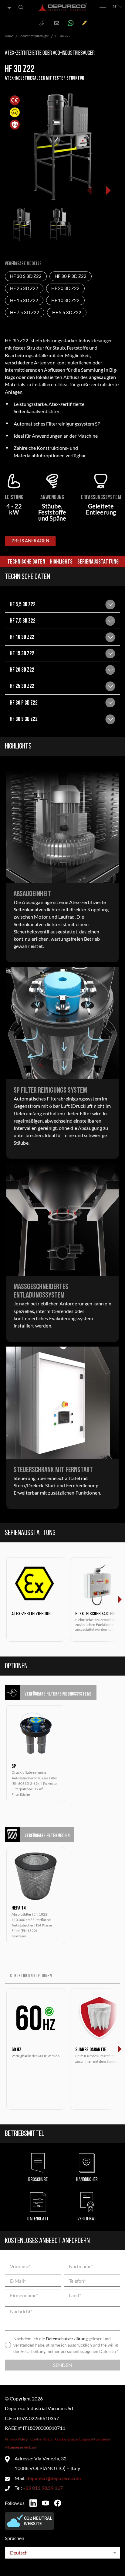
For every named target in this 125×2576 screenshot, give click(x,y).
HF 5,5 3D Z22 (67, 313)
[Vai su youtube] (46, 2503)
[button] (108, 190)
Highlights (61, 562)
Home (9, 36)
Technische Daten (26, 562)
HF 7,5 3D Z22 (25, 313)
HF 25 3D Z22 (24, 288)
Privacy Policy (16, 2439)
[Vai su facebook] (58, 2503)
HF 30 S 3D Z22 (26, 276)
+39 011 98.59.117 (43, 2488)
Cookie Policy (41, 2439)
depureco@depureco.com (53, 2478)
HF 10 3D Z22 (65, 300)
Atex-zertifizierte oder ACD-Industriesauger (50, 53)
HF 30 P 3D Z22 (71, 276)
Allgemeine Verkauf (21, 2447)
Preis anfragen (30, 541)
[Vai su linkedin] (33, 2503)
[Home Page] (62, 7)
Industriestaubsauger (34, 36)
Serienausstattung (98, 562)
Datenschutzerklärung (67, 2339)
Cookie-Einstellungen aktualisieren (83, 2439)
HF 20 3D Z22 (65, 288)
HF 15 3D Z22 (24, 300)
